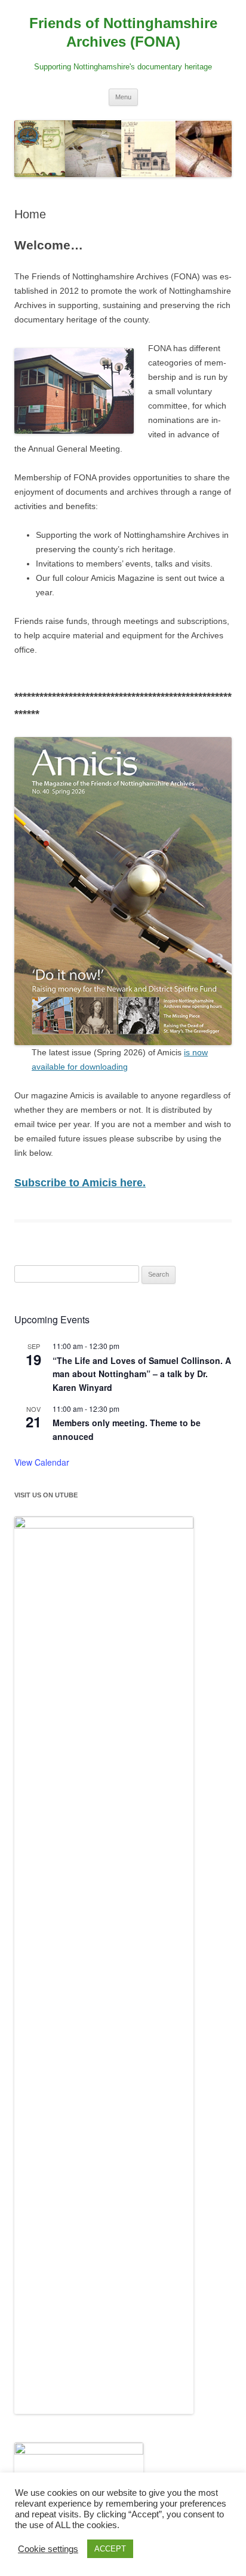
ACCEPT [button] (110, 2549)
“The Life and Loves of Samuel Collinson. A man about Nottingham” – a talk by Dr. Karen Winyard (142, 1374)
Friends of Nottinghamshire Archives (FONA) (123, 32)
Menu (123, 97)
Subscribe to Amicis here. (80, 1183)
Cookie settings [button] (48, 2549)
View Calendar (42, 1462)
